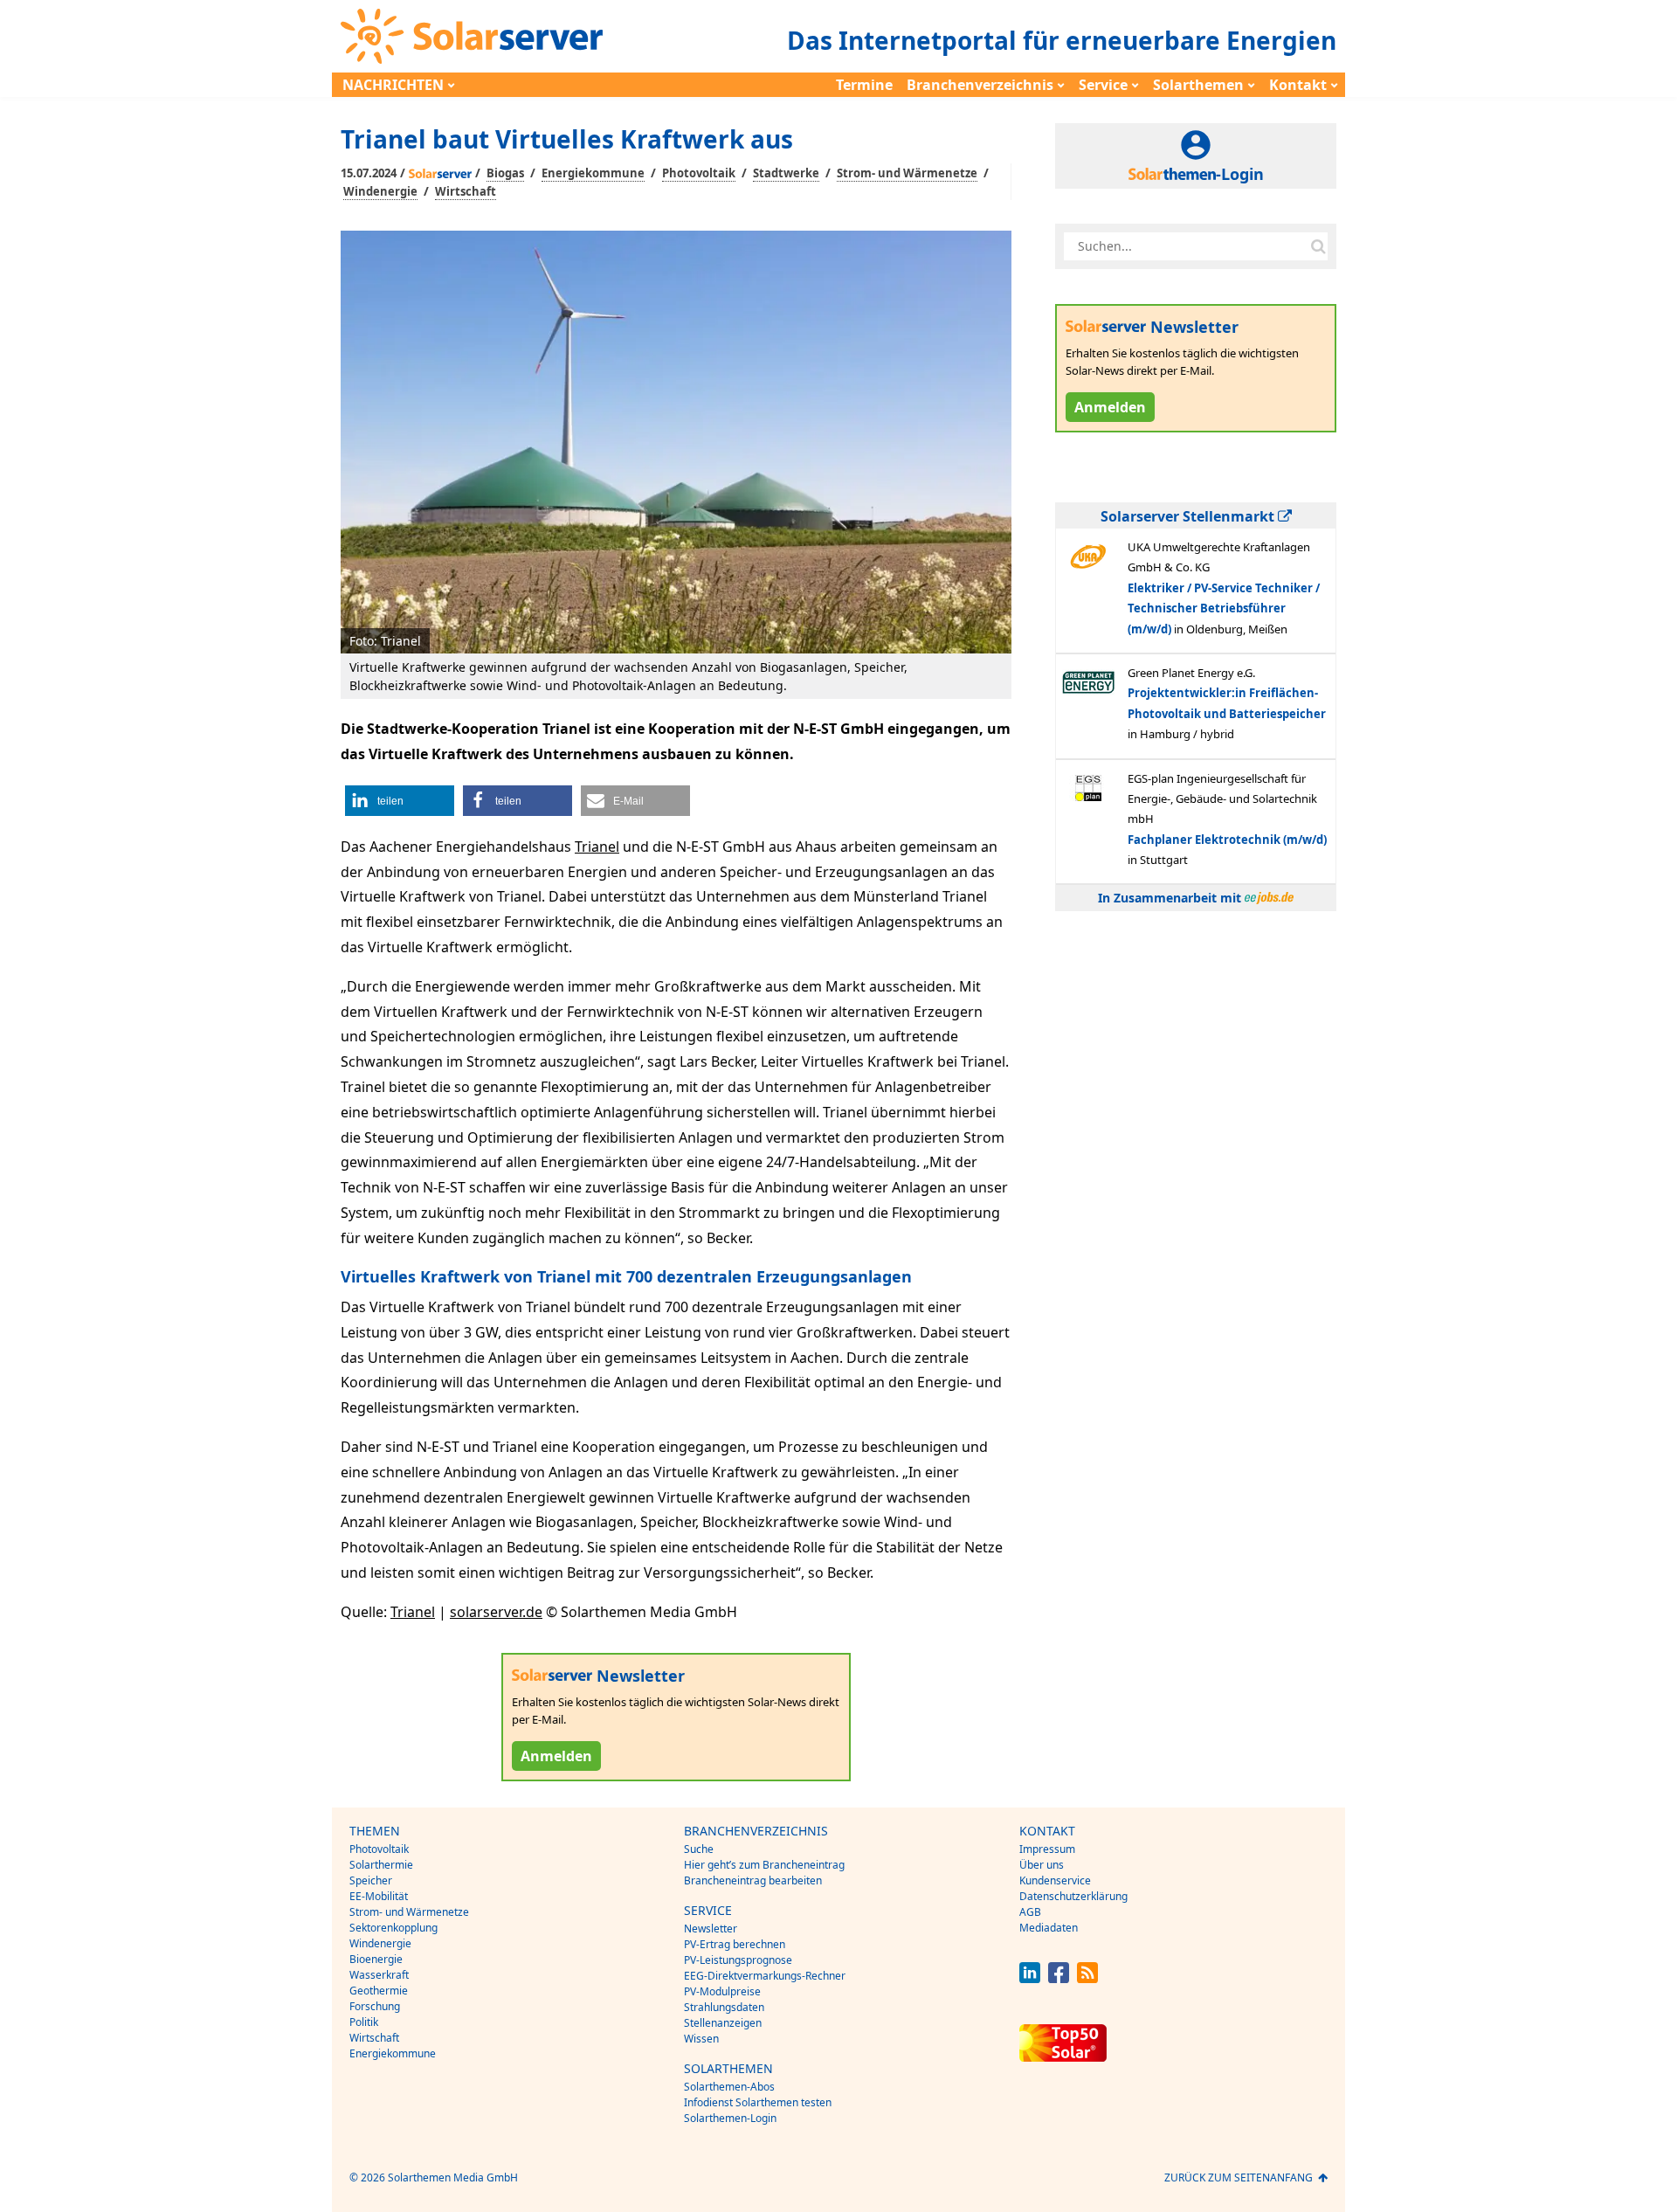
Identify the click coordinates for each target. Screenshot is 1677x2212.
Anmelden (556, 1756)
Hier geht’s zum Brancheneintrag (764, 1865)
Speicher (371, 1880)
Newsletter (711, 1929)
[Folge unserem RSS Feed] (1087, 1978)
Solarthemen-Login (730, 2118)
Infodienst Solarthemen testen (758, 2102)
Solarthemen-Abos (729, 2087)
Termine (864, 85)
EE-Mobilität (379, 1896)
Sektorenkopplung (393, 1928)
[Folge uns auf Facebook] (1059, 1978)
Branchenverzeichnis (980, 85)
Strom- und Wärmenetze (907, 173)
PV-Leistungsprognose (738, 1960)
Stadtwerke (786, 173)
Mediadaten (1049, 1928)
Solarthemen (1198, 85)
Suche (699, 1849)
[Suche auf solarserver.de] (1318, 246)
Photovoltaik (699, 173)
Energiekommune (593, 173)
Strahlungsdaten (724, 2007)
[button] (400, 801)
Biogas (505, 173)
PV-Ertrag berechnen (735, 1944)
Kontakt (1298, 85)
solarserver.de (496, 1612)
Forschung (375, 2006)
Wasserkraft (379, 1975)
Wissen (701, 2039)
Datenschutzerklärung (1073, 1896)
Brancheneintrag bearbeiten (753, 1880)
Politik (364, 2022)
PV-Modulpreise (722, 1991)
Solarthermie (381, 1865)
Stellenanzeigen (723, 2023)
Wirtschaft (466, 191)
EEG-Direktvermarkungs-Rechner (765, 1976)
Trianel (597, 847)
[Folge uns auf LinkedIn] (1030, 1978)
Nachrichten (393, 85)
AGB (1030, 1912)
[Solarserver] (472, 36)
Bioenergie (376, 1959)
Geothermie (379, 1991)
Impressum (1047, 1849)
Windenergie (380, 191)
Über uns (1042, 1865)
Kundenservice (1055, 1880)
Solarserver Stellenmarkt (1189, 516)
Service (1103, 85)
